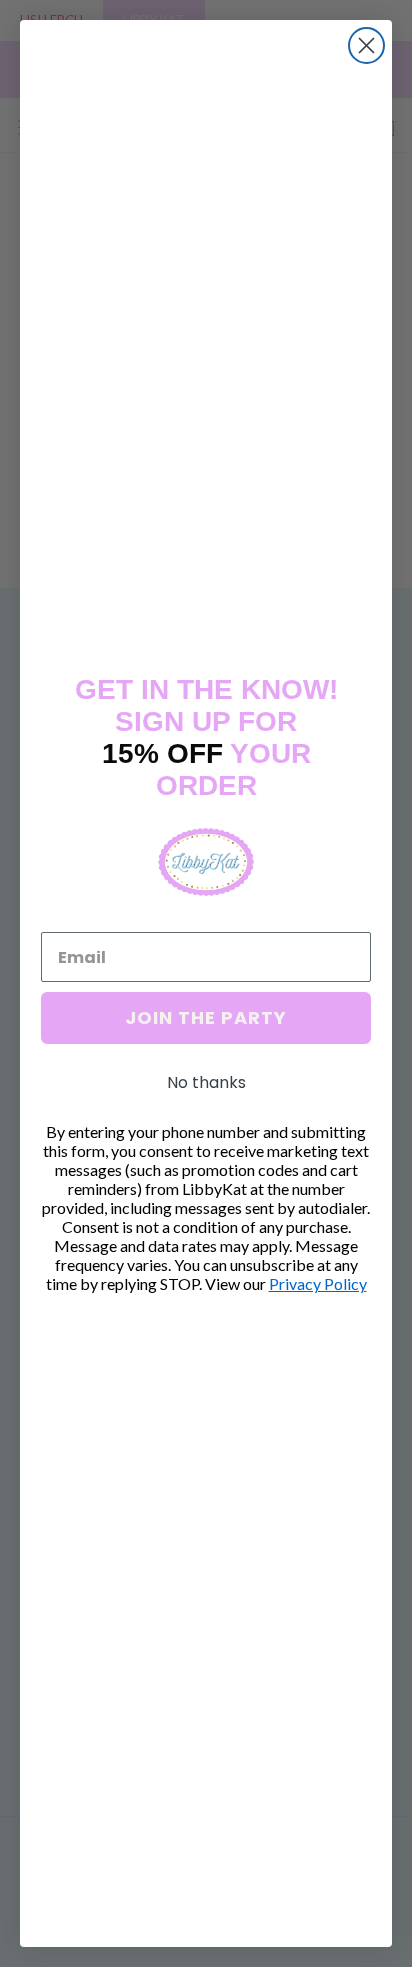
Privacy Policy (318, 1283)
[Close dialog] (366, 45)
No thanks (206, 1082)
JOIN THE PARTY (206, 1017)
